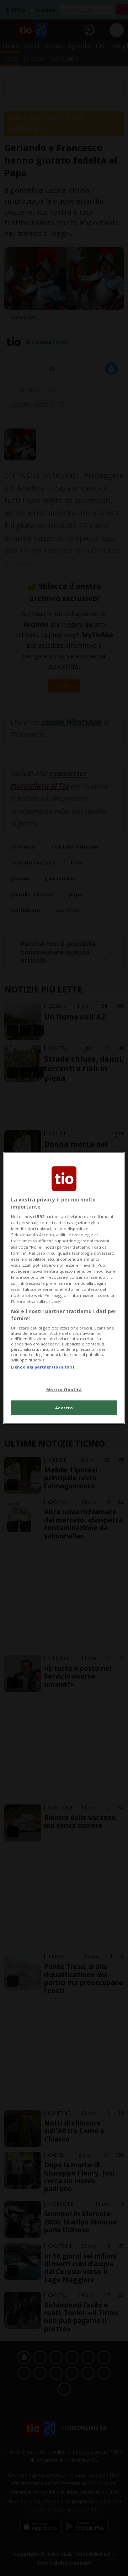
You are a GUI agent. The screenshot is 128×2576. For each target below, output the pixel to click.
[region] (64, 1288)
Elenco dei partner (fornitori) (42, 1367)
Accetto (64, 1407)
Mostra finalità (64, 1389)
